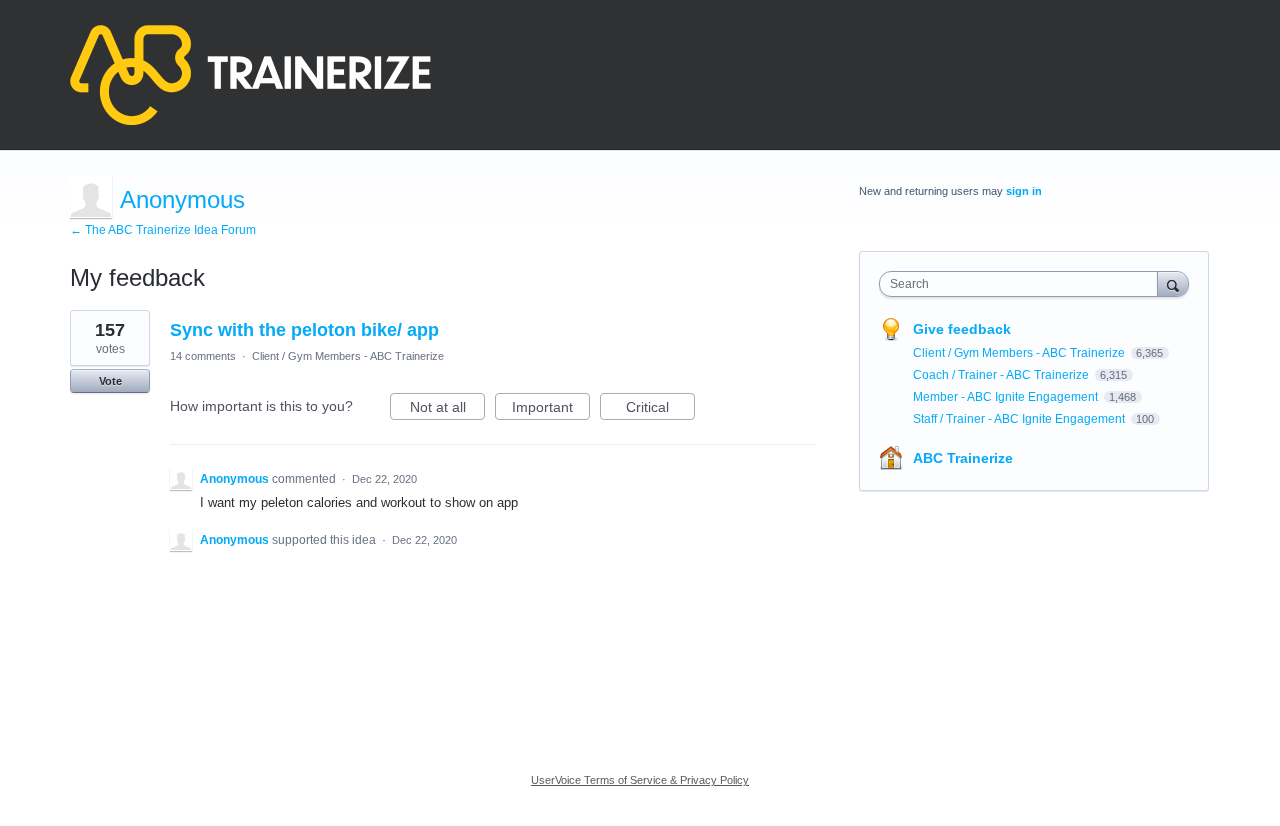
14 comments (203, 356)
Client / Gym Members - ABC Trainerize (348, 356)
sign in (1024, 191)
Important (551, 409)
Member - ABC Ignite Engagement (1007, 397)
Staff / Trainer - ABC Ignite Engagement (1020, 419)
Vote (110, 381)
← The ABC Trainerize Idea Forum (163, 230)
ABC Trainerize (963, 458)
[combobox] (1023, 284)
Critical (660, 409)
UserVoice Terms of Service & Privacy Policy (640, 780)
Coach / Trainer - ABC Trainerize (1002, 375)
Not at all (447, 409)
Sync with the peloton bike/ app (304, 330)
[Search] (1173, 283)
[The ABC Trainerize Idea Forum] (250, 75)
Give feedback (962, 329)
